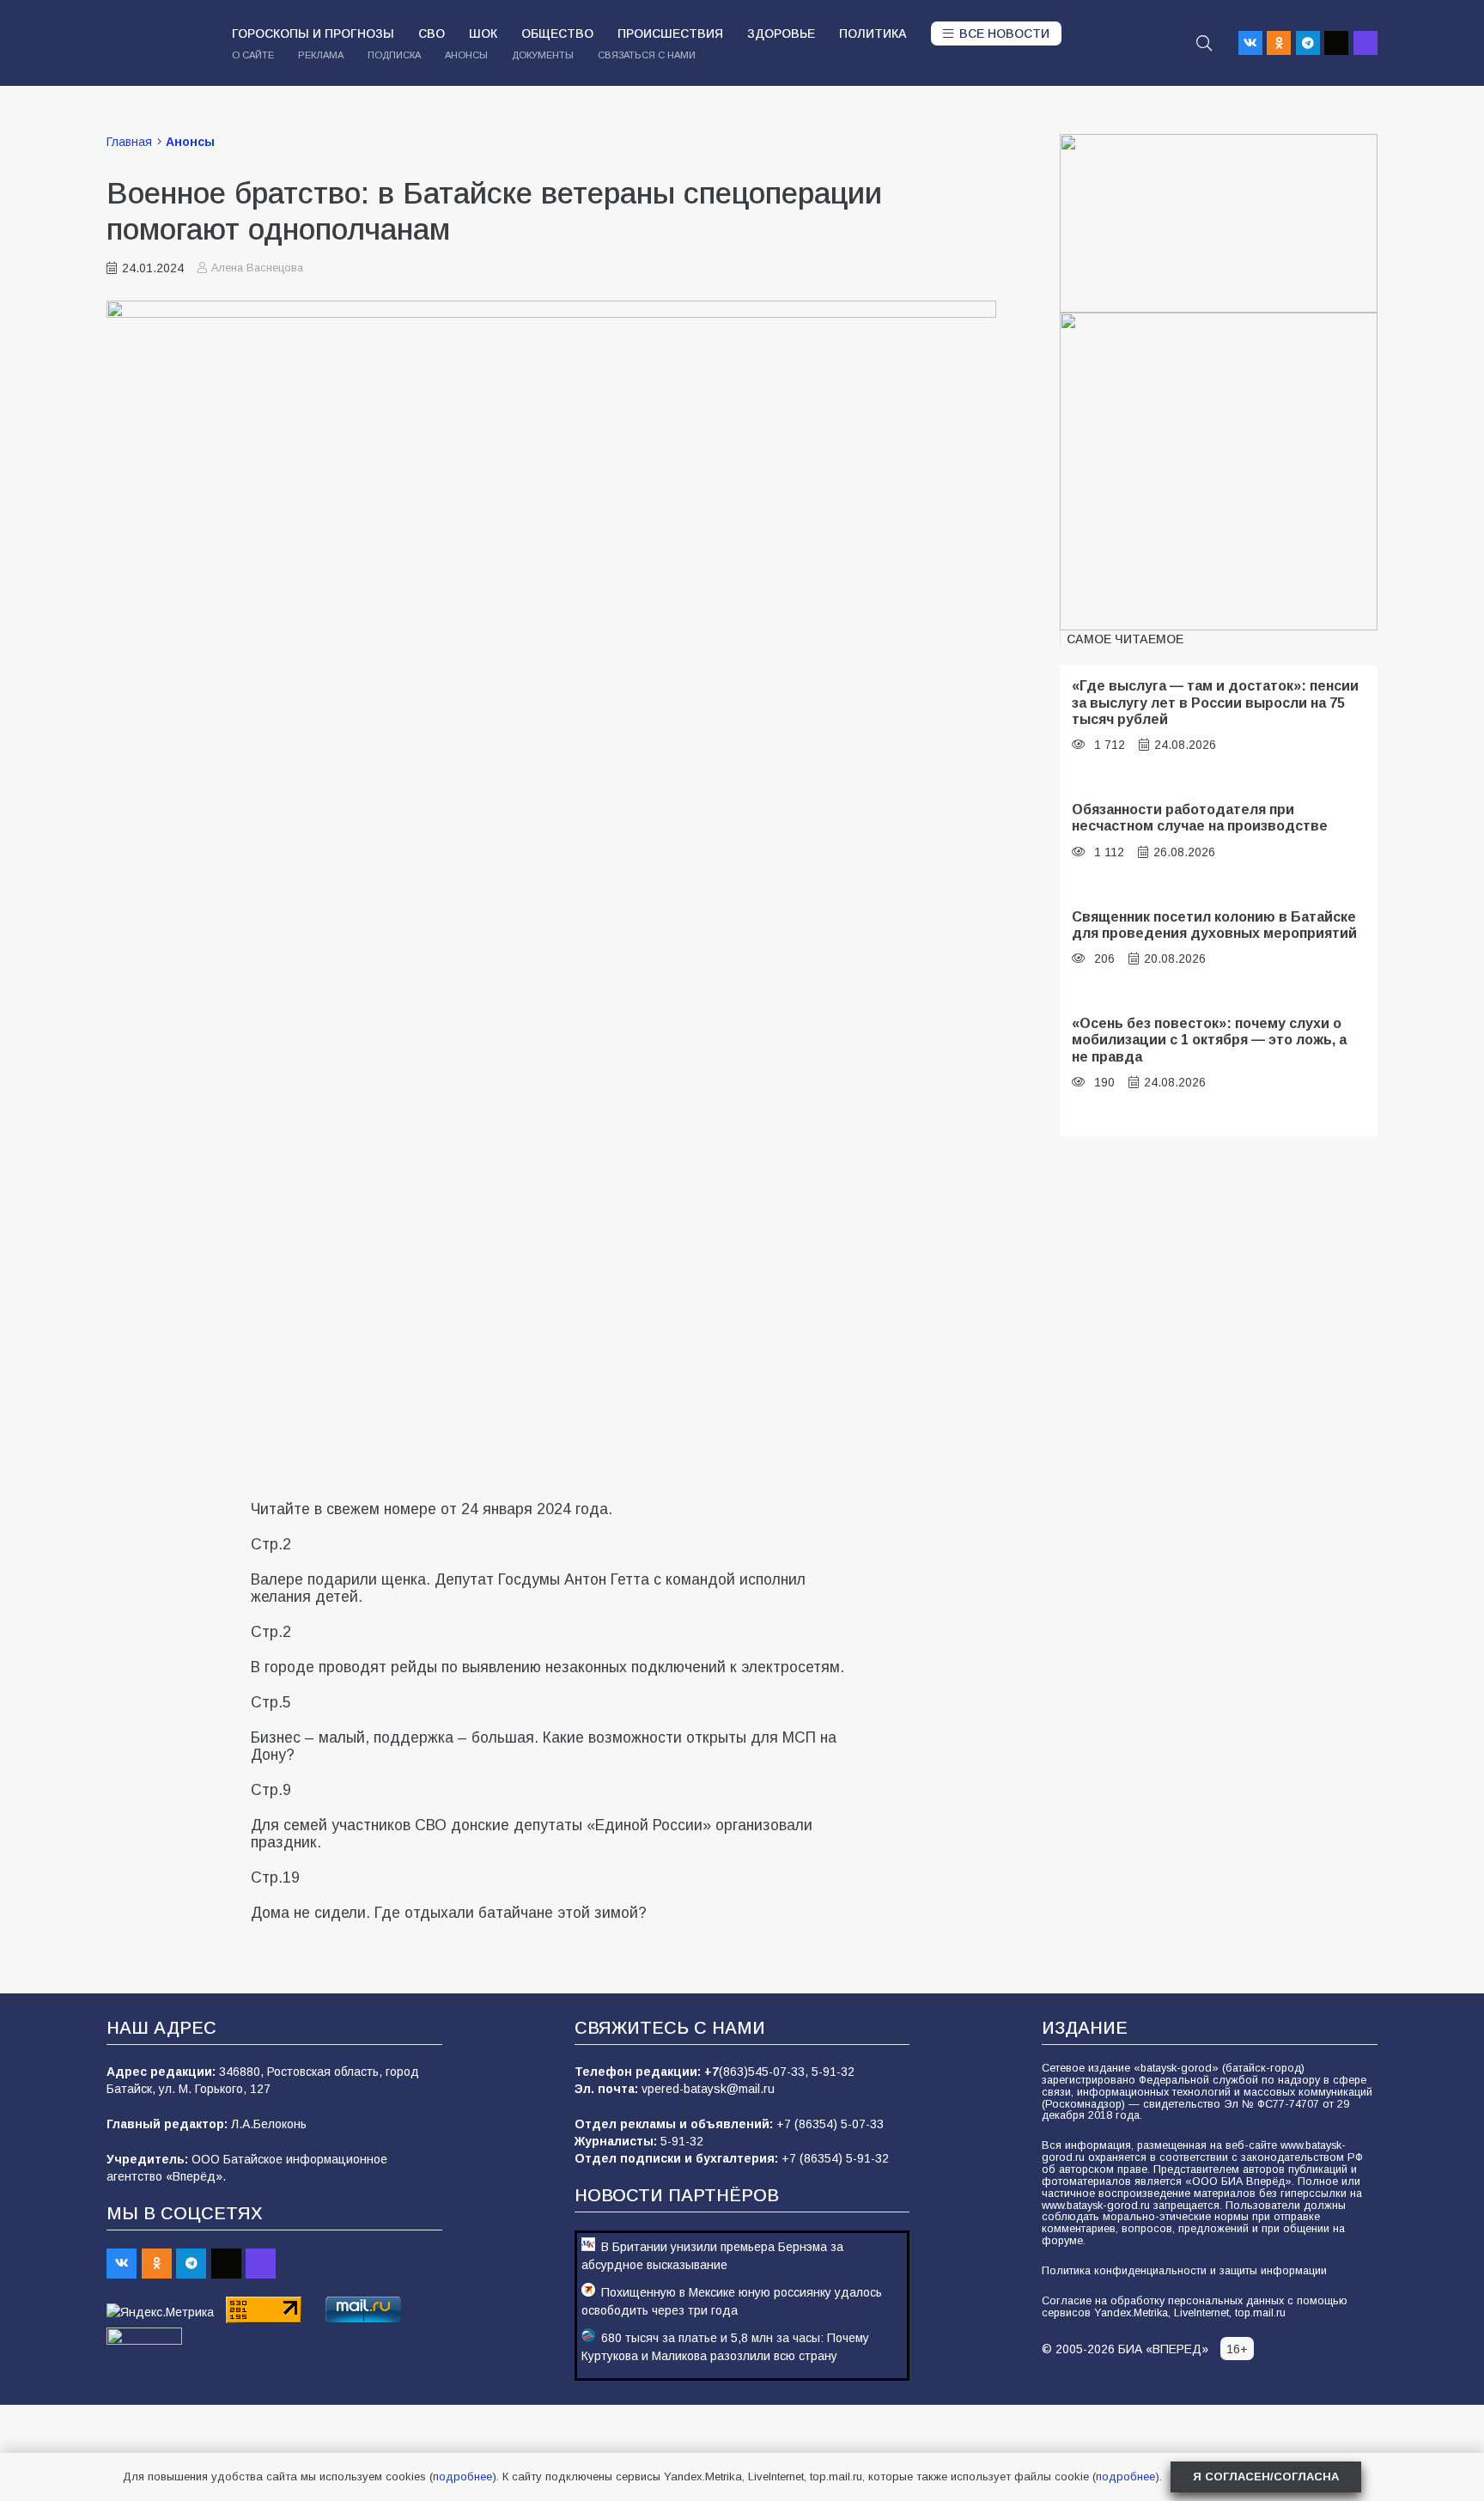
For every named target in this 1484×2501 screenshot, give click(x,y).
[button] (1204, 43)
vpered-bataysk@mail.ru (708, 2089)
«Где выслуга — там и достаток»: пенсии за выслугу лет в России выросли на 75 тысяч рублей (1215, 702)
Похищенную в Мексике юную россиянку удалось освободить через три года (732, 2301)
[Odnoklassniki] (1279, 43)
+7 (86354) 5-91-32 (835, 2158)
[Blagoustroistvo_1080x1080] (1219, 472)
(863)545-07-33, (765, 2072)
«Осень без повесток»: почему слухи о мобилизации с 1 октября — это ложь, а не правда (1209, 1040)
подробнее (462, 2477)
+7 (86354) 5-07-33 (830, 2124)
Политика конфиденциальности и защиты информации (1184, 2271)
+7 (712, 2072)
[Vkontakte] (1250, 43)
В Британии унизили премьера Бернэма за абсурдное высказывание (712, 2256)
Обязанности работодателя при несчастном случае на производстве (1200, 817)
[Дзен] (1336, 43)
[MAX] (1365, 43)
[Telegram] (1308, 43)
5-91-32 (833, 2072)
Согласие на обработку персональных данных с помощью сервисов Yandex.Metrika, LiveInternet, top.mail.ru (1195, 2307)
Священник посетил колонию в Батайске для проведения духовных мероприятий (1214, 925)
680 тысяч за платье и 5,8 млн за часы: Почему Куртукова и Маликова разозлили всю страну (725, 2347)
